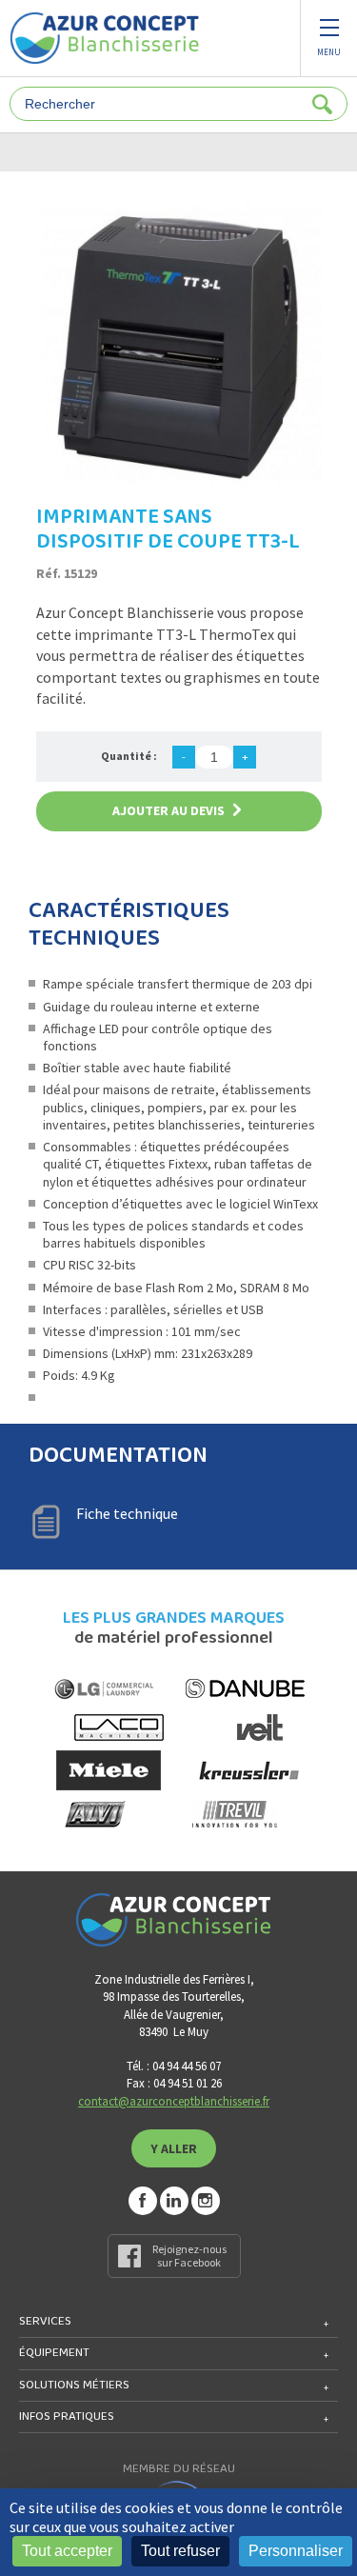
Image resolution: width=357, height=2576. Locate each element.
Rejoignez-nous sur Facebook (189, 2256)
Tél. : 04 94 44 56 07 (174, 2066)
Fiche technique (127, 1513)
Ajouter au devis (169, 810)
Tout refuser (180, 2551)
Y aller (174, 2148)
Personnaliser (296, 2551)
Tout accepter (67, 2551)
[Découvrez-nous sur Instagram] (206, 2201)
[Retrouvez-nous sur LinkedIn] (174, 2201)
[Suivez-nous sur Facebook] (143, 2201)
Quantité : (129, 756)
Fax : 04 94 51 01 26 (174, 2083)
